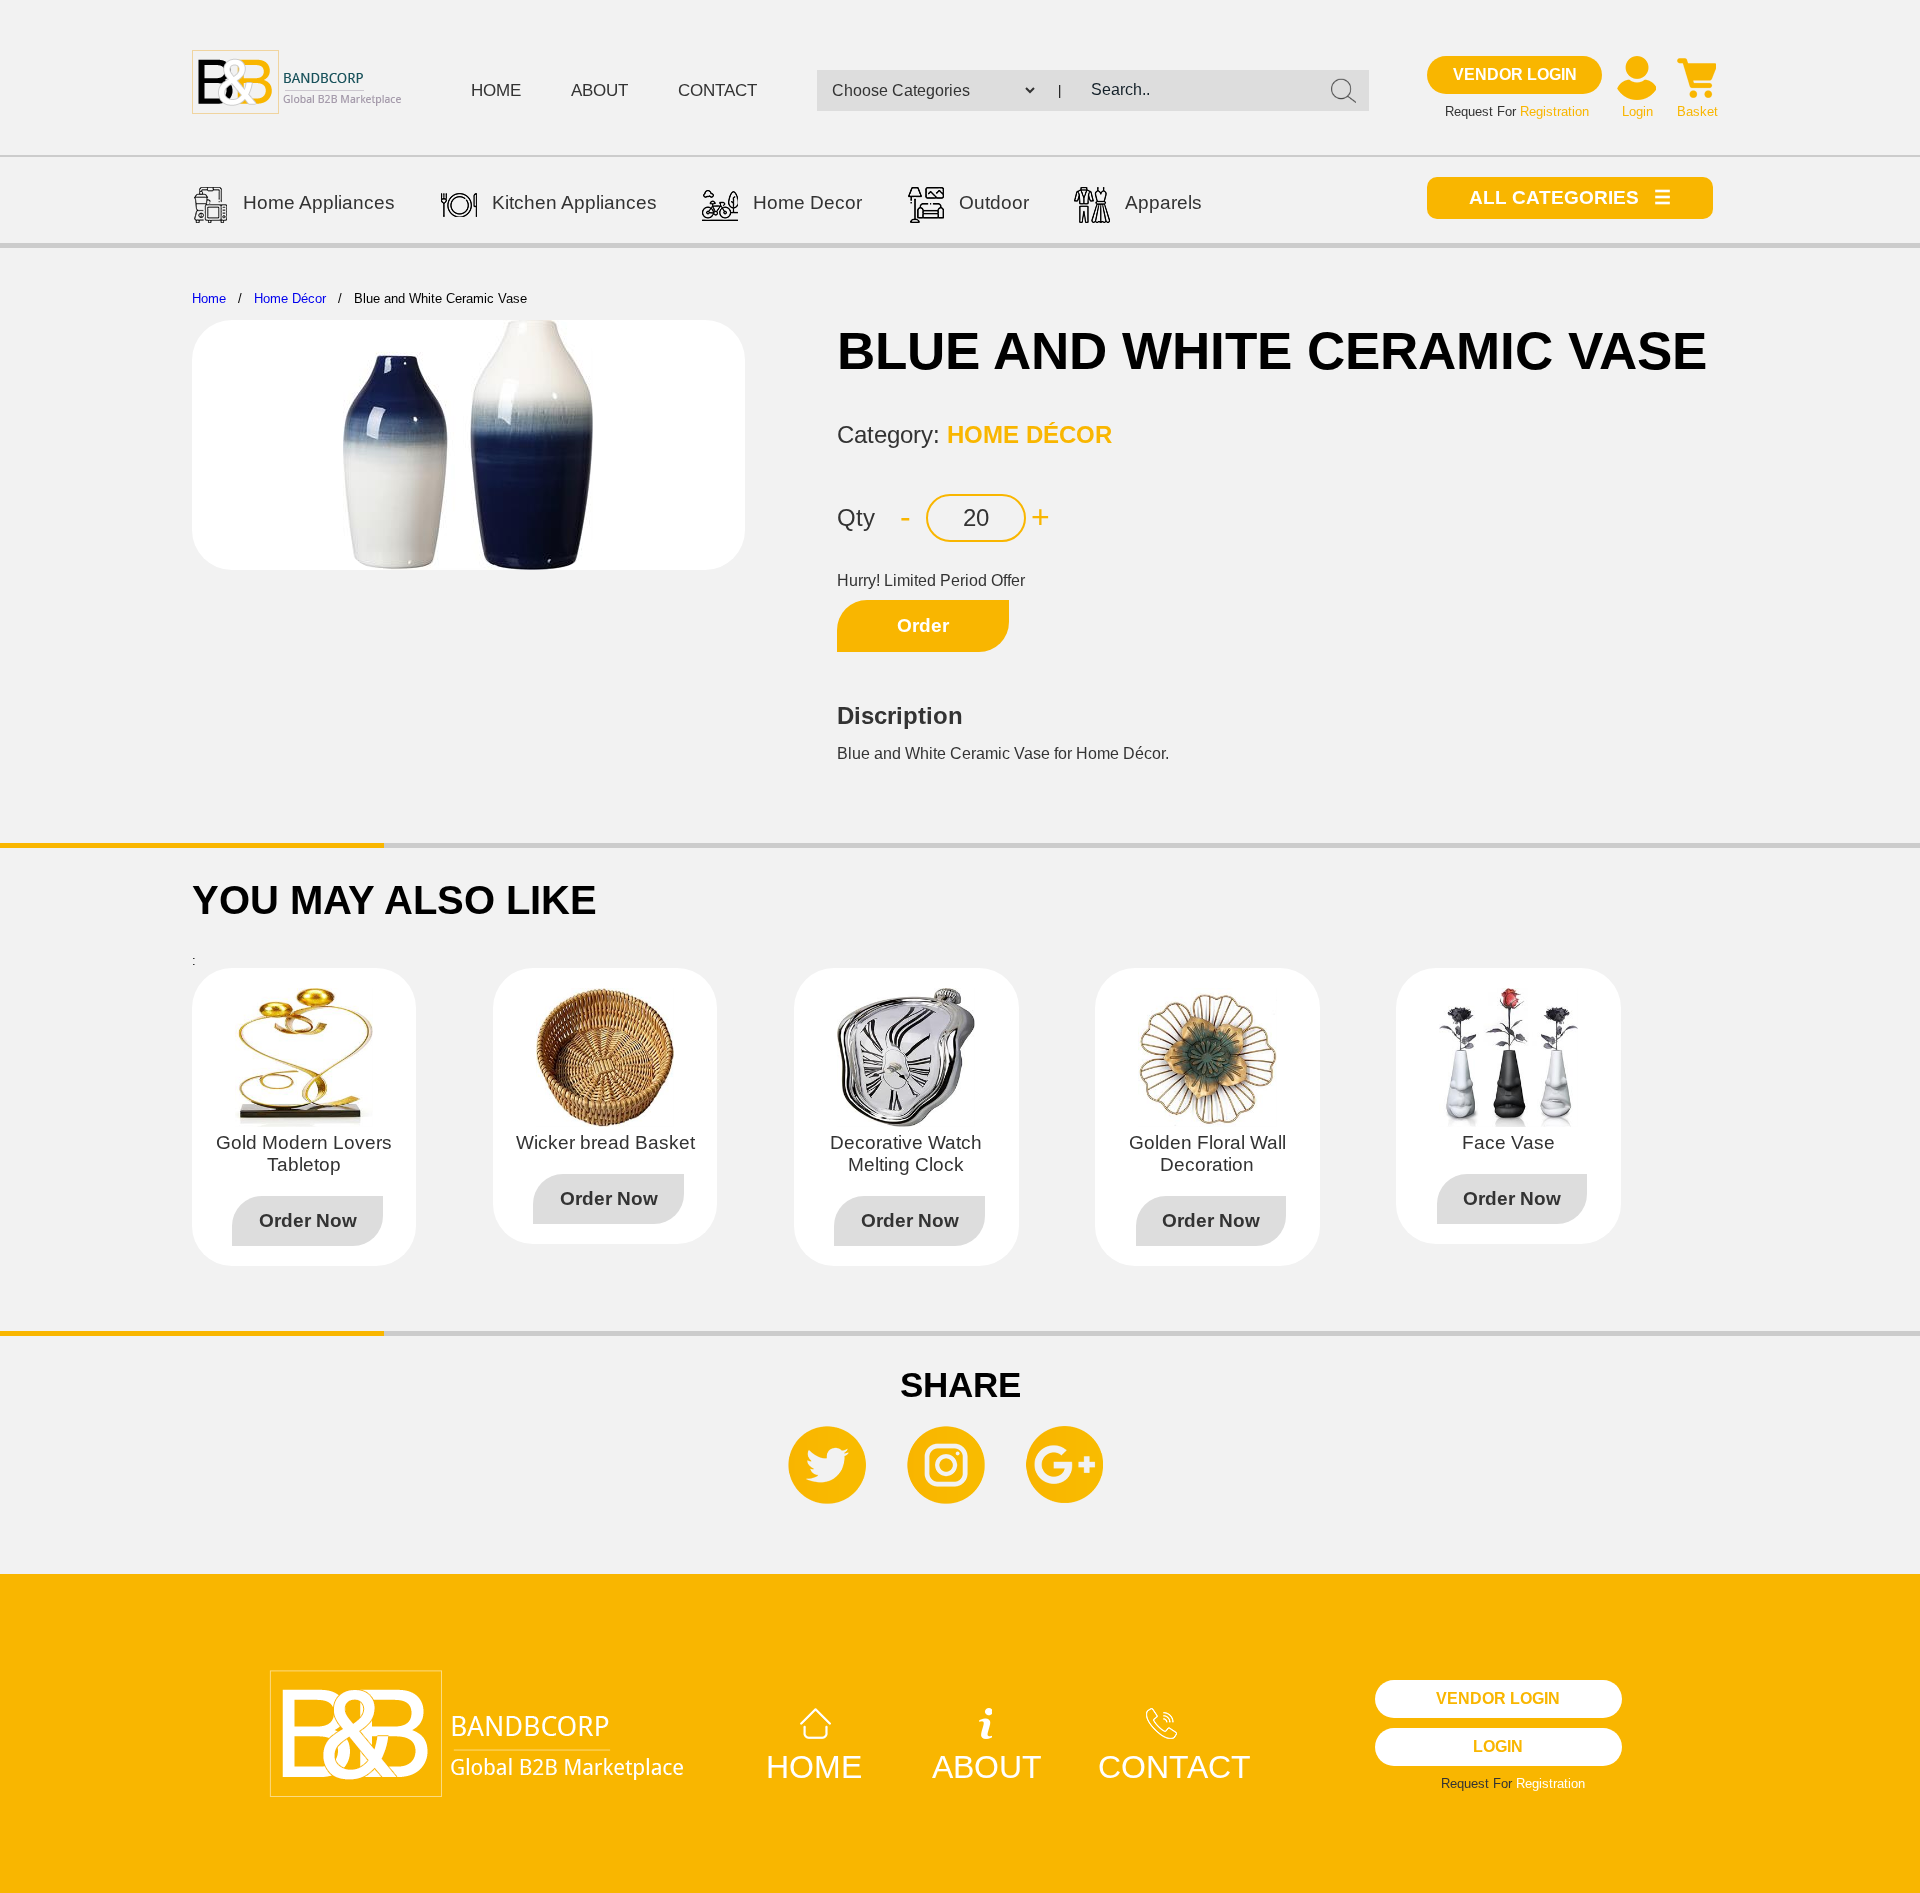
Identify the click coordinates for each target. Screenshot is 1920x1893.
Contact (717, 90)
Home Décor (290, 298)
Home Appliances (319, 202)
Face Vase (1508, 1142)
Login (1637, 111)
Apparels (1163, 202)
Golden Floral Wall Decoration (1207, 1153)
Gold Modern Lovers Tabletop (304, 1153)
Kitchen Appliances (574, 202)
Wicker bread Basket (605, 1142)
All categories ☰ (1570, 197)
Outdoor (994, 202)
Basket (1697, 111)
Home (496, 90)
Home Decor (807, 202)
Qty (856, 517)
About (599, 90)
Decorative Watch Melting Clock (906, 1153)
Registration (1554, 111)
